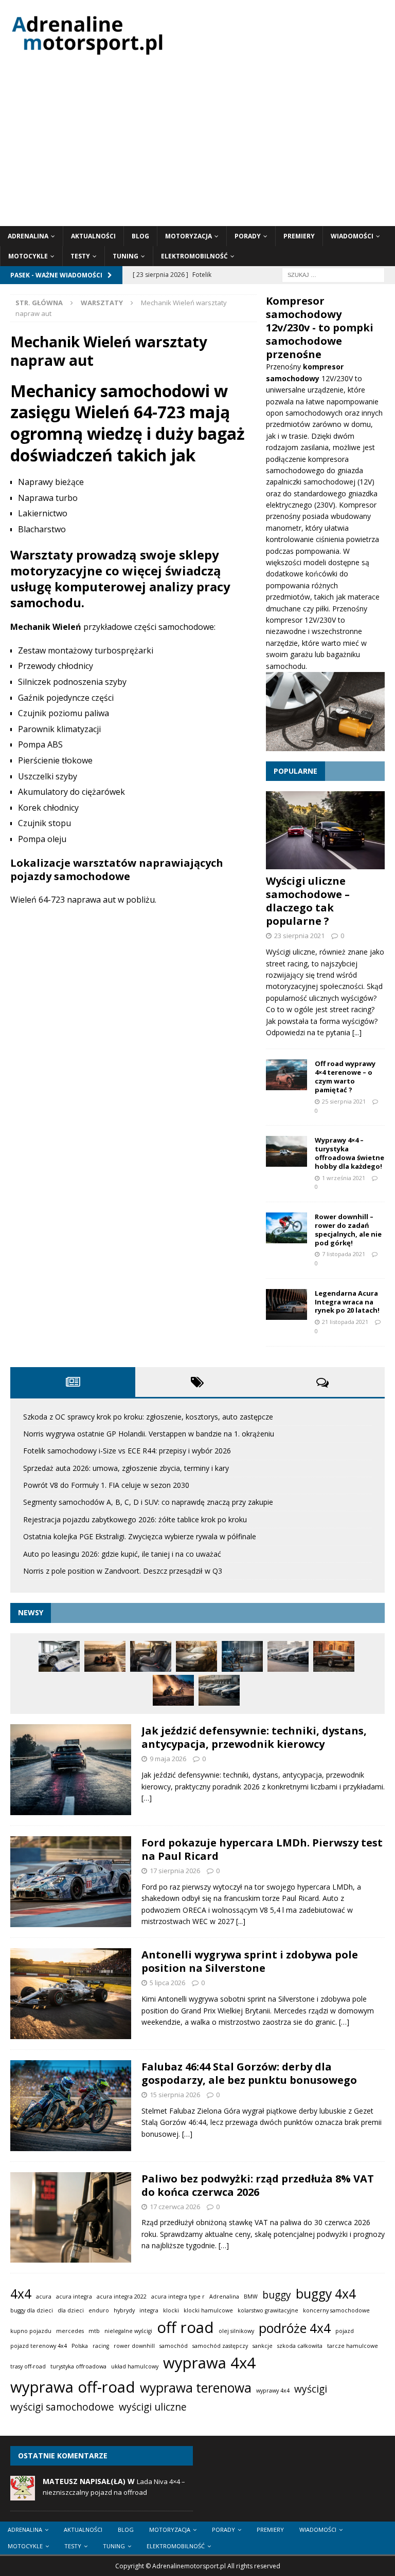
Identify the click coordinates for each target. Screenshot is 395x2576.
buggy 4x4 (326, 2294)
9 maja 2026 (168, 1759)
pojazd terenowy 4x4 (39, 2346)
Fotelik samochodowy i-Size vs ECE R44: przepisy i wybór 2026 (127, 1451)
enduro (99, 2310)
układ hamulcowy (135, 2366)
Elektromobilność (194, 256)
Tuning (125, 256)
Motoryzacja (188, 236)
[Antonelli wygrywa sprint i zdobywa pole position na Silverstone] (71, 1994)
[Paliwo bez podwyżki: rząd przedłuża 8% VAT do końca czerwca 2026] (71, 2218)
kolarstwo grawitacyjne (268, 2310)
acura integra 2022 (122, 2297)
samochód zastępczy (220, 2346)
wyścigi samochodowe (62, 2407)
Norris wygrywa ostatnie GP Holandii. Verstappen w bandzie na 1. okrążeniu (149, 1434)
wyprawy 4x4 (273, 2391)
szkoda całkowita (300, 2346)
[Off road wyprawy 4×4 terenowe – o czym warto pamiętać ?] (286, 1075)
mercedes (70, 2331)
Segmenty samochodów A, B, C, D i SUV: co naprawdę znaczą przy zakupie (148, 1502)
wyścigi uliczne (153, 2407)
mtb (94, 2331)
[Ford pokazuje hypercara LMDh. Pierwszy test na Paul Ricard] (71, 1882)
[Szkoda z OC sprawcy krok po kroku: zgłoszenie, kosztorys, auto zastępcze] (59, 1656)
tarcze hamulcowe (353, 2346)
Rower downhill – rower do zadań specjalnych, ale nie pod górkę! (348, 1230)
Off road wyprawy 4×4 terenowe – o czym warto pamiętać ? (345, 1077)
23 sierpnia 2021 (299, 936)
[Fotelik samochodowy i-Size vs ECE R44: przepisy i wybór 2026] (151, 1656)
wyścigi (311, 2389)
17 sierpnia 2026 (175, 1871)
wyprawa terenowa (196, 2388)
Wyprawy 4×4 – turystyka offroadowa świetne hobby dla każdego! (349, 1153)
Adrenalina (28, 236)
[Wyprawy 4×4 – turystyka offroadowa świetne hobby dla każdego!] (286, 1151)
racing (101, 2346)
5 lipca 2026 (167, 1983)
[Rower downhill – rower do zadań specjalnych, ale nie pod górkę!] (286, 1228)
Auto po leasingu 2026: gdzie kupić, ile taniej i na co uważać (122, 1554)
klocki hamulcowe (208, 2310)
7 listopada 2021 (344, 1254)
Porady (248, 236)
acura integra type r (178, 2297)
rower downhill (134, 2346)
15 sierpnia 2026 (175, 2095)
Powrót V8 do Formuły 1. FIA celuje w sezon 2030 (106, 1485)
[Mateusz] (23, 2495)
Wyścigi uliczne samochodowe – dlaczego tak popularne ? (308, 901)
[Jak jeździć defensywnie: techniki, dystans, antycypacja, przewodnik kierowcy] (71, 1770)
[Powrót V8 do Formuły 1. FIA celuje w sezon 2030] (242, 1656)
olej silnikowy (236, 2331)
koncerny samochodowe (336, 2310)
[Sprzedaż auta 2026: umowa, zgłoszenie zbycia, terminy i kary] (196, 1656)
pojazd (345, 2331)
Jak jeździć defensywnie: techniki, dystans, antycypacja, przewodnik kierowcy (254, 1737)
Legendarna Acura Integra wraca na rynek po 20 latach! (347, 1302)
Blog (140, 236)
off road (185, 2327)
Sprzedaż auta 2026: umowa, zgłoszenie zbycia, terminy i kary (126, 1468)
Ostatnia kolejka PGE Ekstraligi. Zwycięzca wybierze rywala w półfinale (140, 1536)
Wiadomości (352, 236)
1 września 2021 (344, 1178)
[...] (357, 1032)
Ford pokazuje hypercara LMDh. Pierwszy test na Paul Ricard (262, 1849)
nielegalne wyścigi (128, 2331)
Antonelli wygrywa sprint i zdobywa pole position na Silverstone (250, 1961)
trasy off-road (28, 2366)
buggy (277, 2295)
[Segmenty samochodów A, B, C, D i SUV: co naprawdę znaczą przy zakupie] (288, 1656)
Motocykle (28, 256)
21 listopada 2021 (345, 1322)
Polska (80, 2346)
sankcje (263, 2346)
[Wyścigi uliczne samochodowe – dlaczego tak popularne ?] (325, 830)
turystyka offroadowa (78, 2366)
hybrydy (124, 2310)
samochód (174, 2346)
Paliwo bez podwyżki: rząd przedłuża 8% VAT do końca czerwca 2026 (258, 2185)
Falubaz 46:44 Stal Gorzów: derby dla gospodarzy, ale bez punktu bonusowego (249, 2073)
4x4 (21, 2294)
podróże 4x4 (295, 2328)
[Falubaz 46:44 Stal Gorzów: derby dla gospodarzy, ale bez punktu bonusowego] (71, 2106)
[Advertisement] (197, 149)
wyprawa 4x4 (209, 2363)
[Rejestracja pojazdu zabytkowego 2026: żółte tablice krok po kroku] (334, 1656)
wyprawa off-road (73, 2387)
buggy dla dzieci (32, 2310)
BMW (251, 2297)
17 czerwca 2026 (175, 2207)
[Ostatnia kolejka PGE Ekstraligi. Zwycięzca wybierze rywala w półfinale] (173, 1690)
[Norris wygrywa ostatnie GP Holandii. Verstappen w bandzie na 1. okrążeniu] (105, 1656)
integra (149, 2310)
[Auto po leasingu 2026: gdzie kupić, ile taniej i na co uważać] (219, 1690)
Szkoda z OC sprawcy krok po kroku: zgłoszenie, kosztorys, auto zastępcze (148, 1417)
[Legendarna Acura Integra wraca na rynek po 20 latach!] (286, 1304)
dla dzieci (71, 2310)
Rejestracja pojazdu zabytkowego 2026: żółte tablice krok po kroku (135, 1519)
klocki (171, 2310)
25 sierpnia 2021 (344, 1101)
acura (44, 2297)
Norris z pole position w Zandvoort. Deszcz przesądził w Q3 (123, 1571)
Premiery (299, 236)
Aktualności (93, 236)
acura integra (74, 2297)
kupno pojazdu (31, 2331)
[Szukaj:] (333, 275)
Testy (80, 256)
